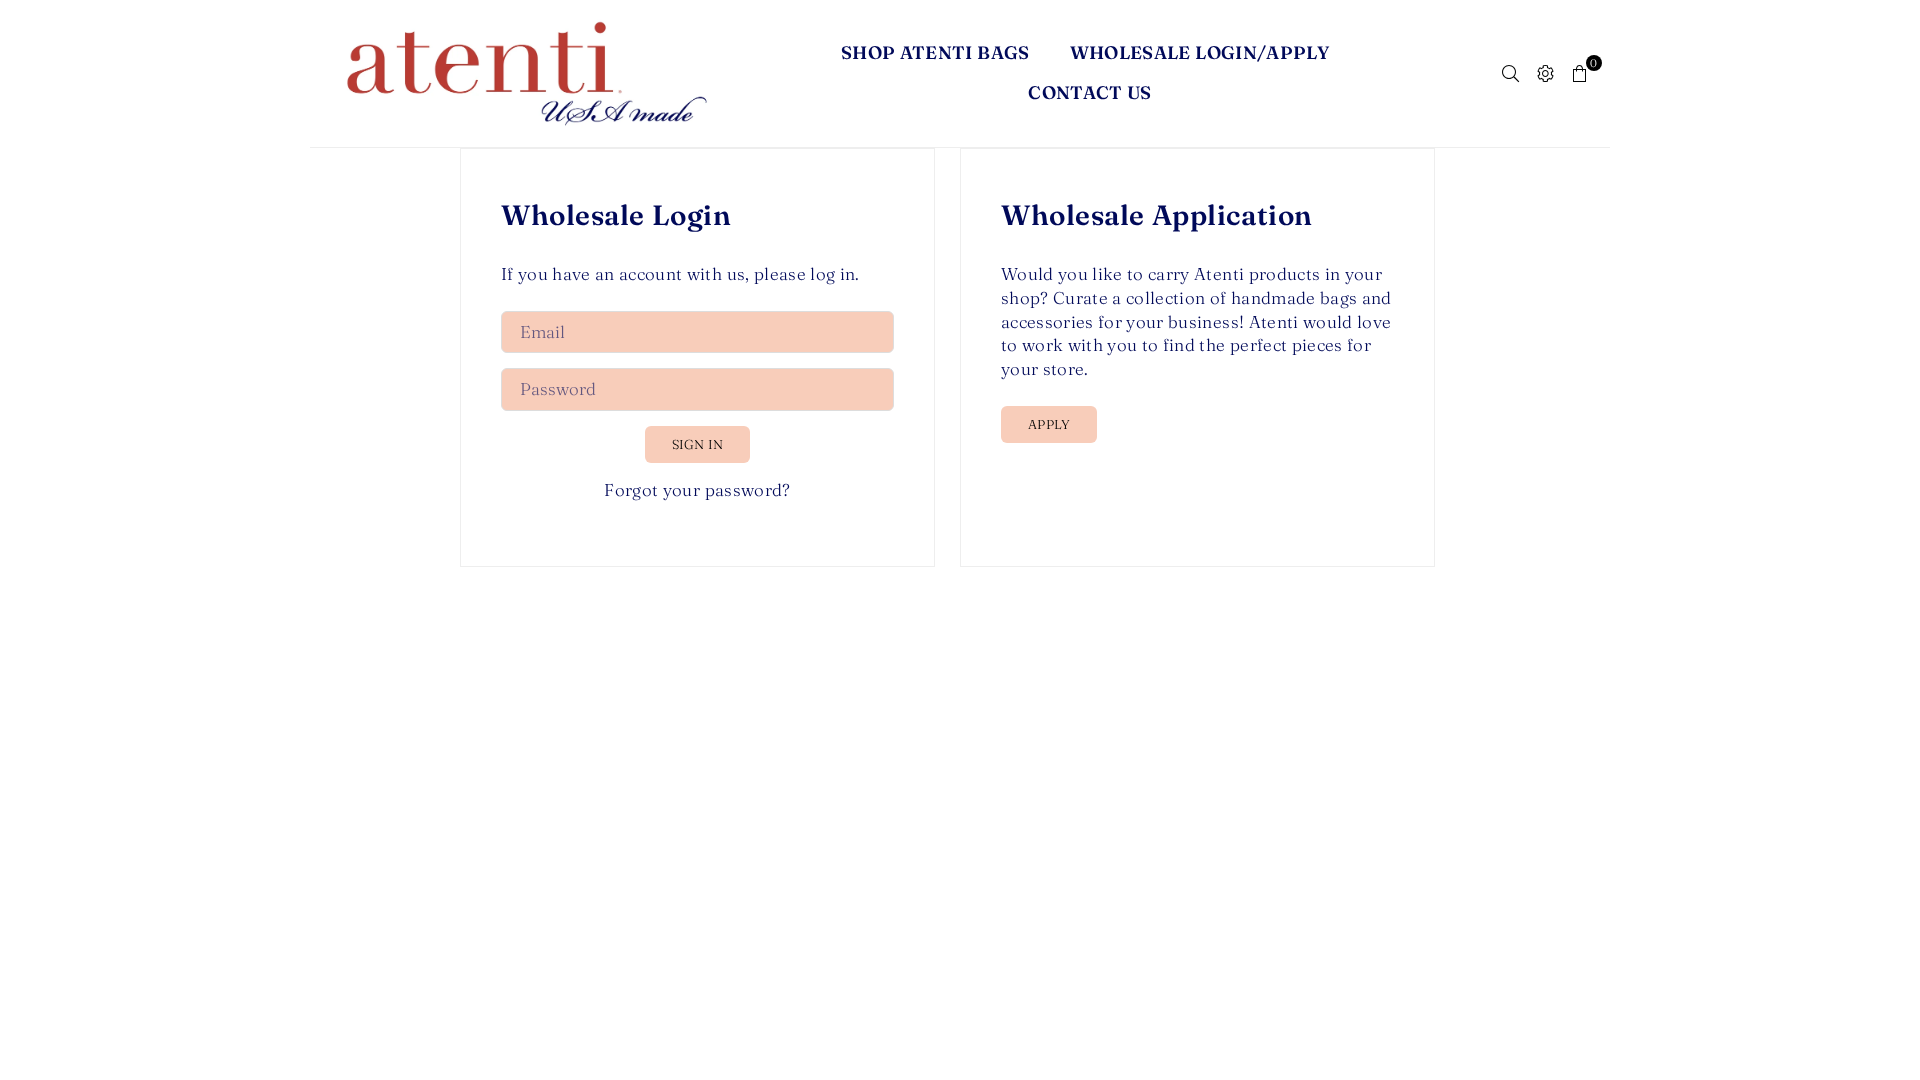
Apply (1049, 424)
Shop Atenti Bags (935, 52)
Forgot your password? (697, 489)
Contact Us (1090, 92)
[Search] (1510, 73)
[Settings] (1545, 73)
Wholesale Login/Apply (1200, 52)
